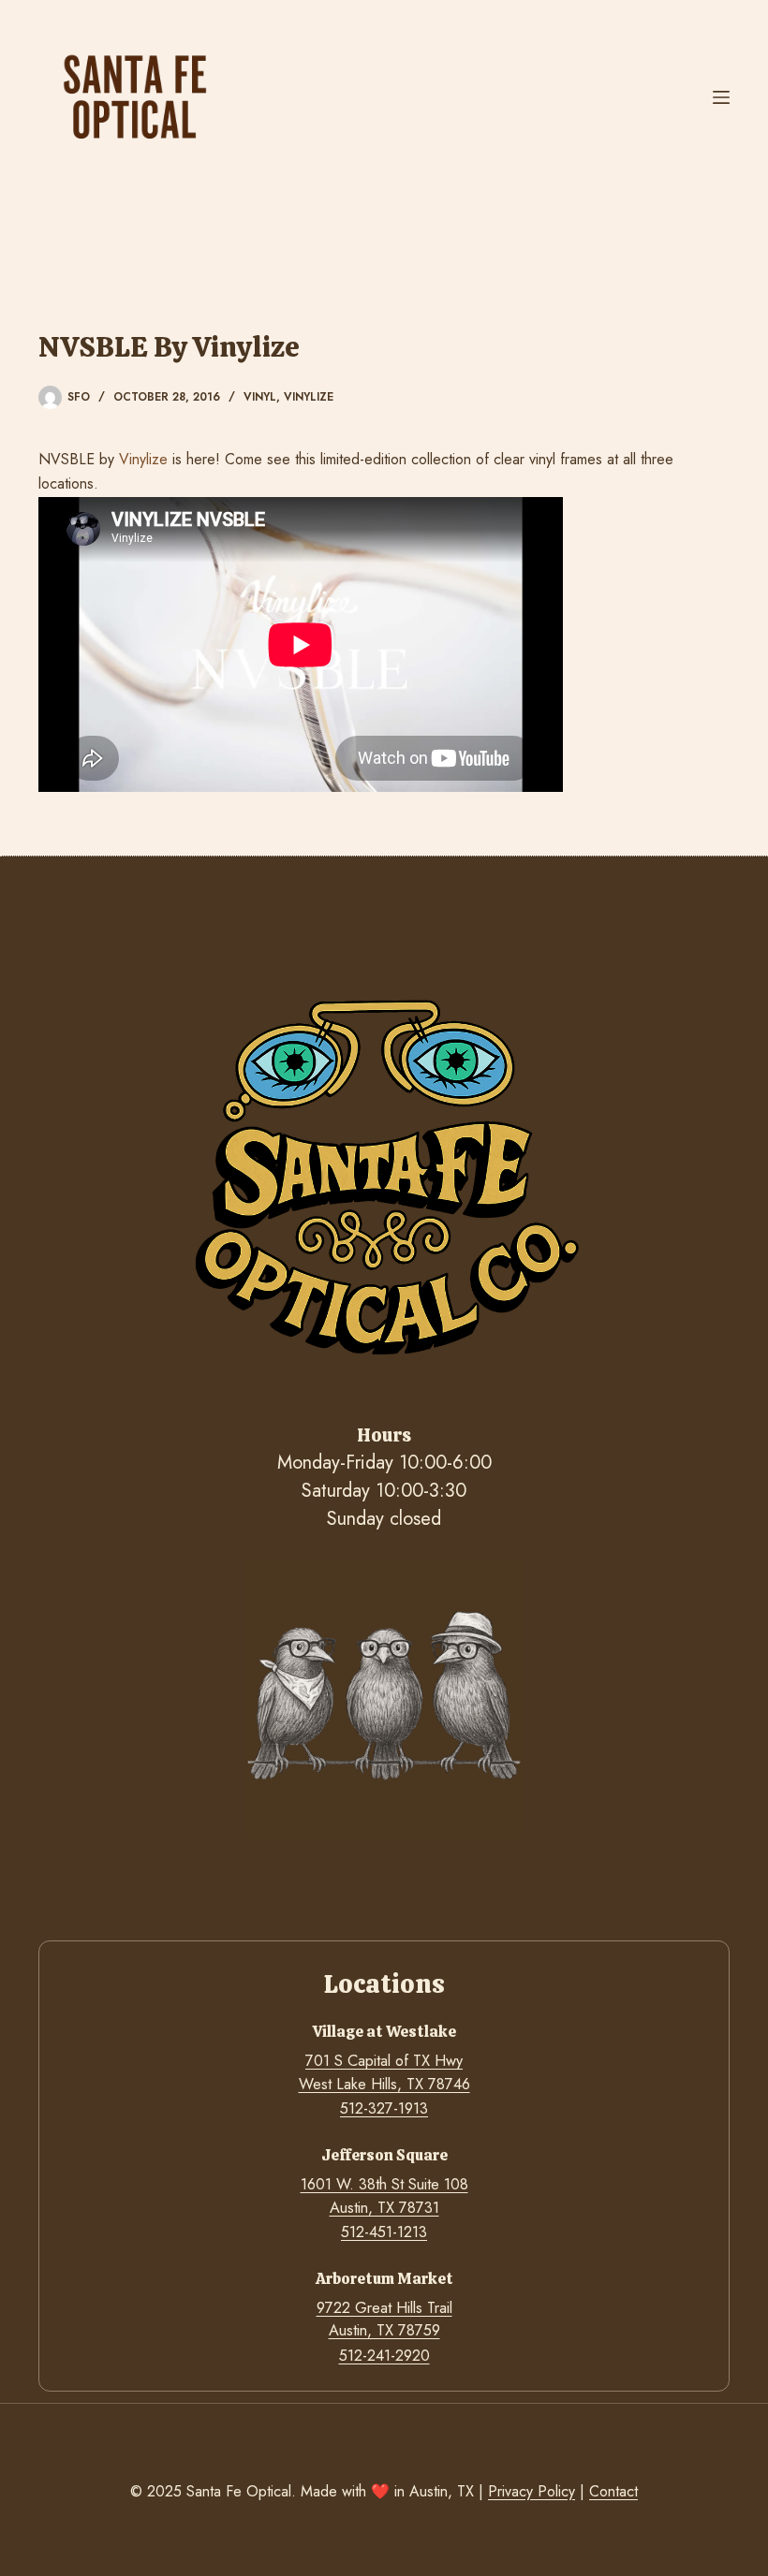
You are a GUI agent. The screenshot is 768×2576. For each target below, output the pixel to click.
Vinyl (260, 397)
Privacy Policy (532, 2491)
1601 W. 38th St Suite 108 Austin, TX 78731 (384, 2195)
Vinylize (309, 397)
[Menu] (721, 97)
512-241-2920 (384, 2356)
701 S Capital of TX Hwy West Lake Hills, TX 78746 (384, 2072)
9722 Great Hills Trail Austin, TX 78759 (384, 2319)
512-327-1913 (384, 2108)
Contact (613, 2491)
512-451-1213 (384, 2232)
